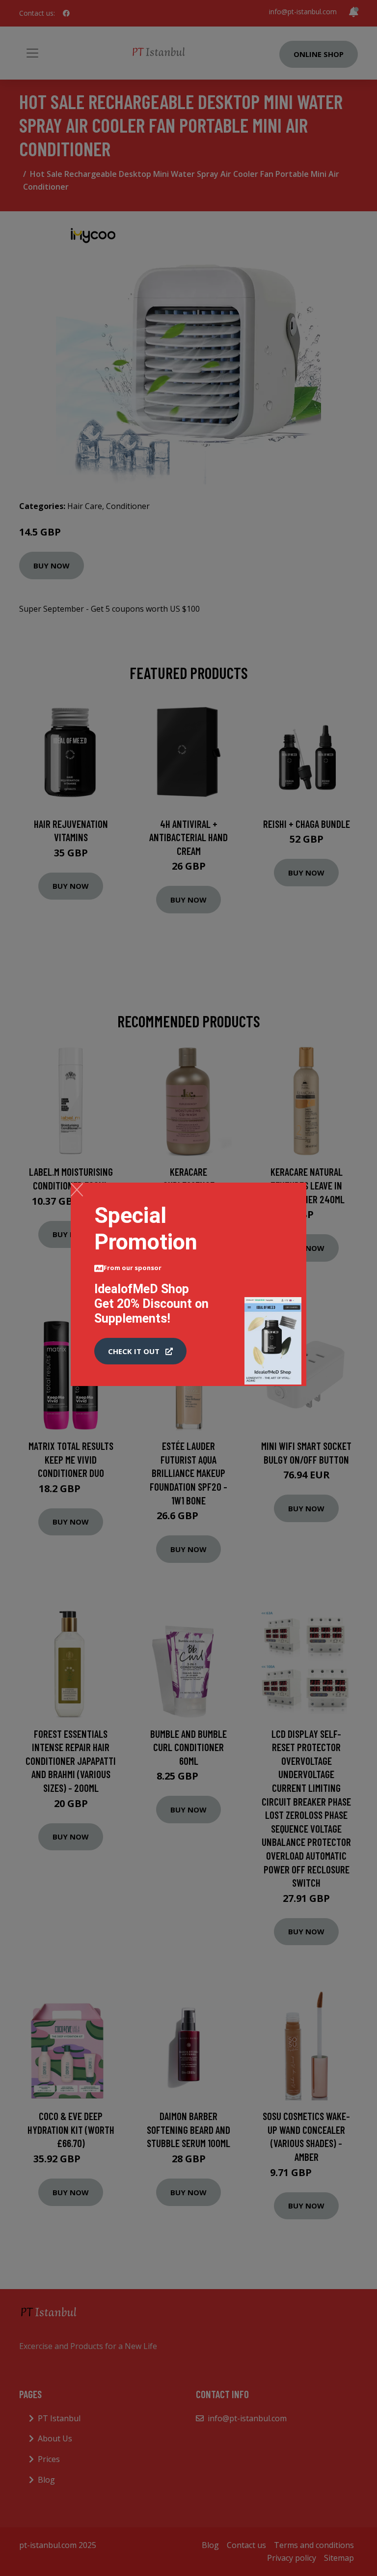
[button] (140, 1351)
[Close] (77, 1189)
